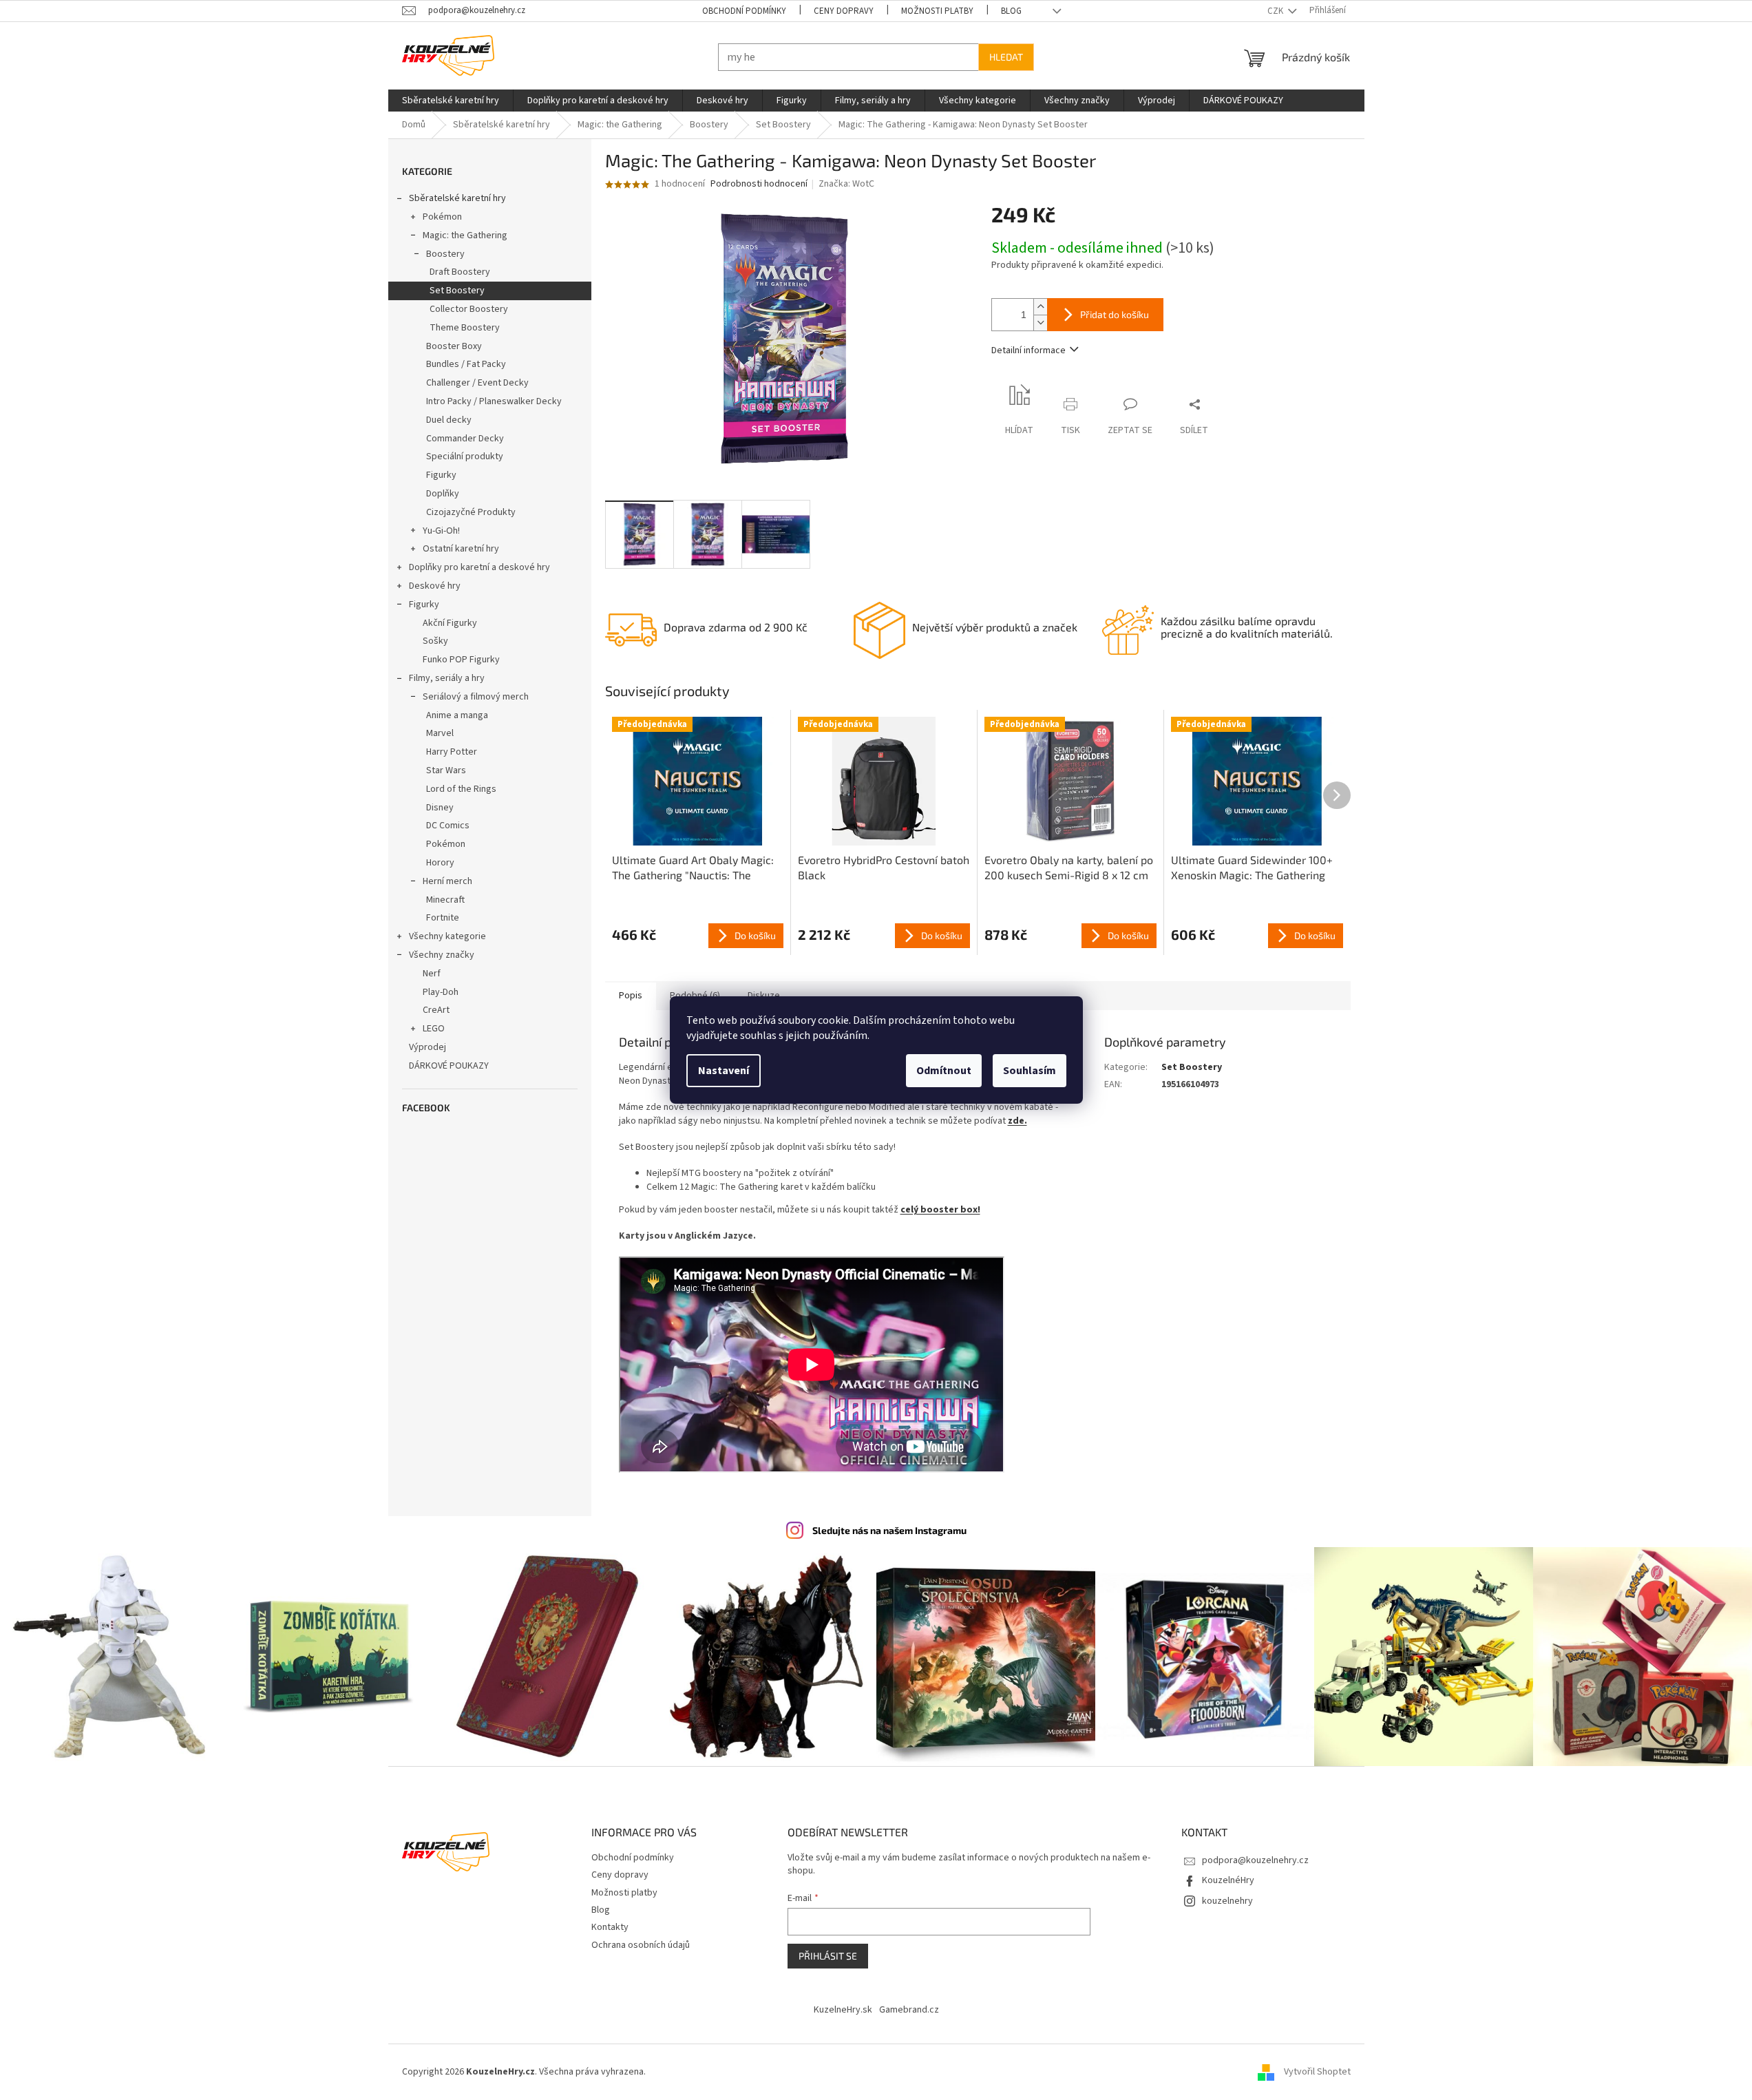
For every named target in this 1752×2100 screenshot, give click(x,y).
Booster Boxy (454, 346)
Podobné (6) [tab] (695, 996)
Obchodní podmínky (744, 11)
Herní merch (447, 881)
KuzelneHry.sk (843, 2010)
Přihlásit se (828, 1956)
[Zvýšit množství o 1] (1040, 307)
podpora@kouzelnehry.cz (1255, 1860)
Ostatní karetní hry (461, 549)
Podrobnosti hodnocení (759, 184)
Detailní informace (1028, 350)
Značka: (846, 184)
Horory (440, 863)
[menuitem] (451, 101)
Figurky (441, 475)
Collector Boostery (469, 309)
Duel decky (449, 420)
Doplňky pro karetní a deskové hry (479, 567)
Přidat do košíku (1115, 314)
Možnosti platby (937, 11)
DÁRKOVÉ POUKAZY (449, 1066)
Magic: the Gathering (465, 235)
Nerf (432, 974)
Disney (440, 808)
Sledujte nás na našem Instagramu (889, 1530)
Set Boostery (457, 291)
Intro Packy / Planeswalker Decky (494, 401)
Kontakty (610, 1927)
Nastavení (724, 1071)
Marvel (440, 733)
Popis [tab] (631, 996)
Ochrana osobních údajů (641, 1945)
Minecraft (445, 900)
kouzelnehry (1227, 1901)
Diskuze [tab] (764, 996)
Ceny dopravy (844, 11)
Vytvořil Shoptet (1317, 2072)
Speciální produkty (465, 456)
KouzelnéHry (1228, 1880)
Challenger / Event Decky (477, 383)
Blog (1011, 11)
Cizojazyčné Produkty (471, 512)
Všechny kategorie (447, 936)
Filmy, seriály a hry (447, 678)
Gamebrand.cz (909, 2010)
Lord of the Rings (461, 789)
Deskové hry (435, 586)
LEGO (434, 1029)
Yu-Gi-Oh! (441, 531)
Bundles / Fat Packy (466, 364)
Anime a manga (457, 715)
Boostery (445, 254)
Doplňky (443, 494)
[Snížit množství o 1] (1040, 323)
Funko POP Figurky (461, 660)
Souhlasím (1030, 1071)
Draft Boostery (460, 272)
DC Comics (448, 826)
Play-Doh (441, 992)
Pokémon (442, 217)
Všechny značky (442, 955)
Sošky (435, 641)
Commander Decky (465, 439)
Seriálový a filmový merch (476, 697)
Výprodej (428, 1047)
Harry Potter (452, 752)
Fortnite (443, 918)
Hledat (1006, 57)
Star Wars (446, 770)
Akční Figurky (450, 623)
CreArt (436, 1010)
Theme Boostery (465, 328)
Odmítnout (944, 1071)
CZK (1276, 11)
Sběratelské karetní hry (457, 198)
